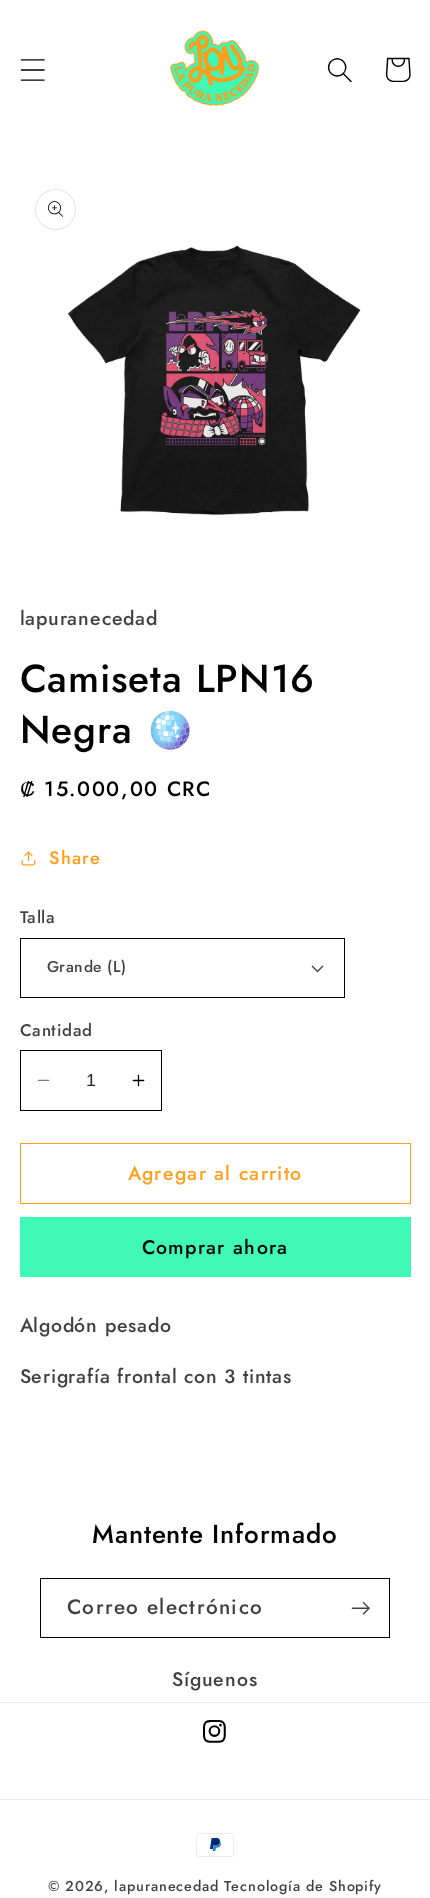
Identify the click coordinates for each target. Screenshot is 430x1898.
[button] (32, 69)
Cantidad (56, 1030)
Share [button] (74, 858)
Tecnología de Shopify (303, 1886)
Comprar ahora (215, 1247)
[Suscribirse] (360, 1608)
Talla (38, 917)
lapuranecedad (166, 1886)
